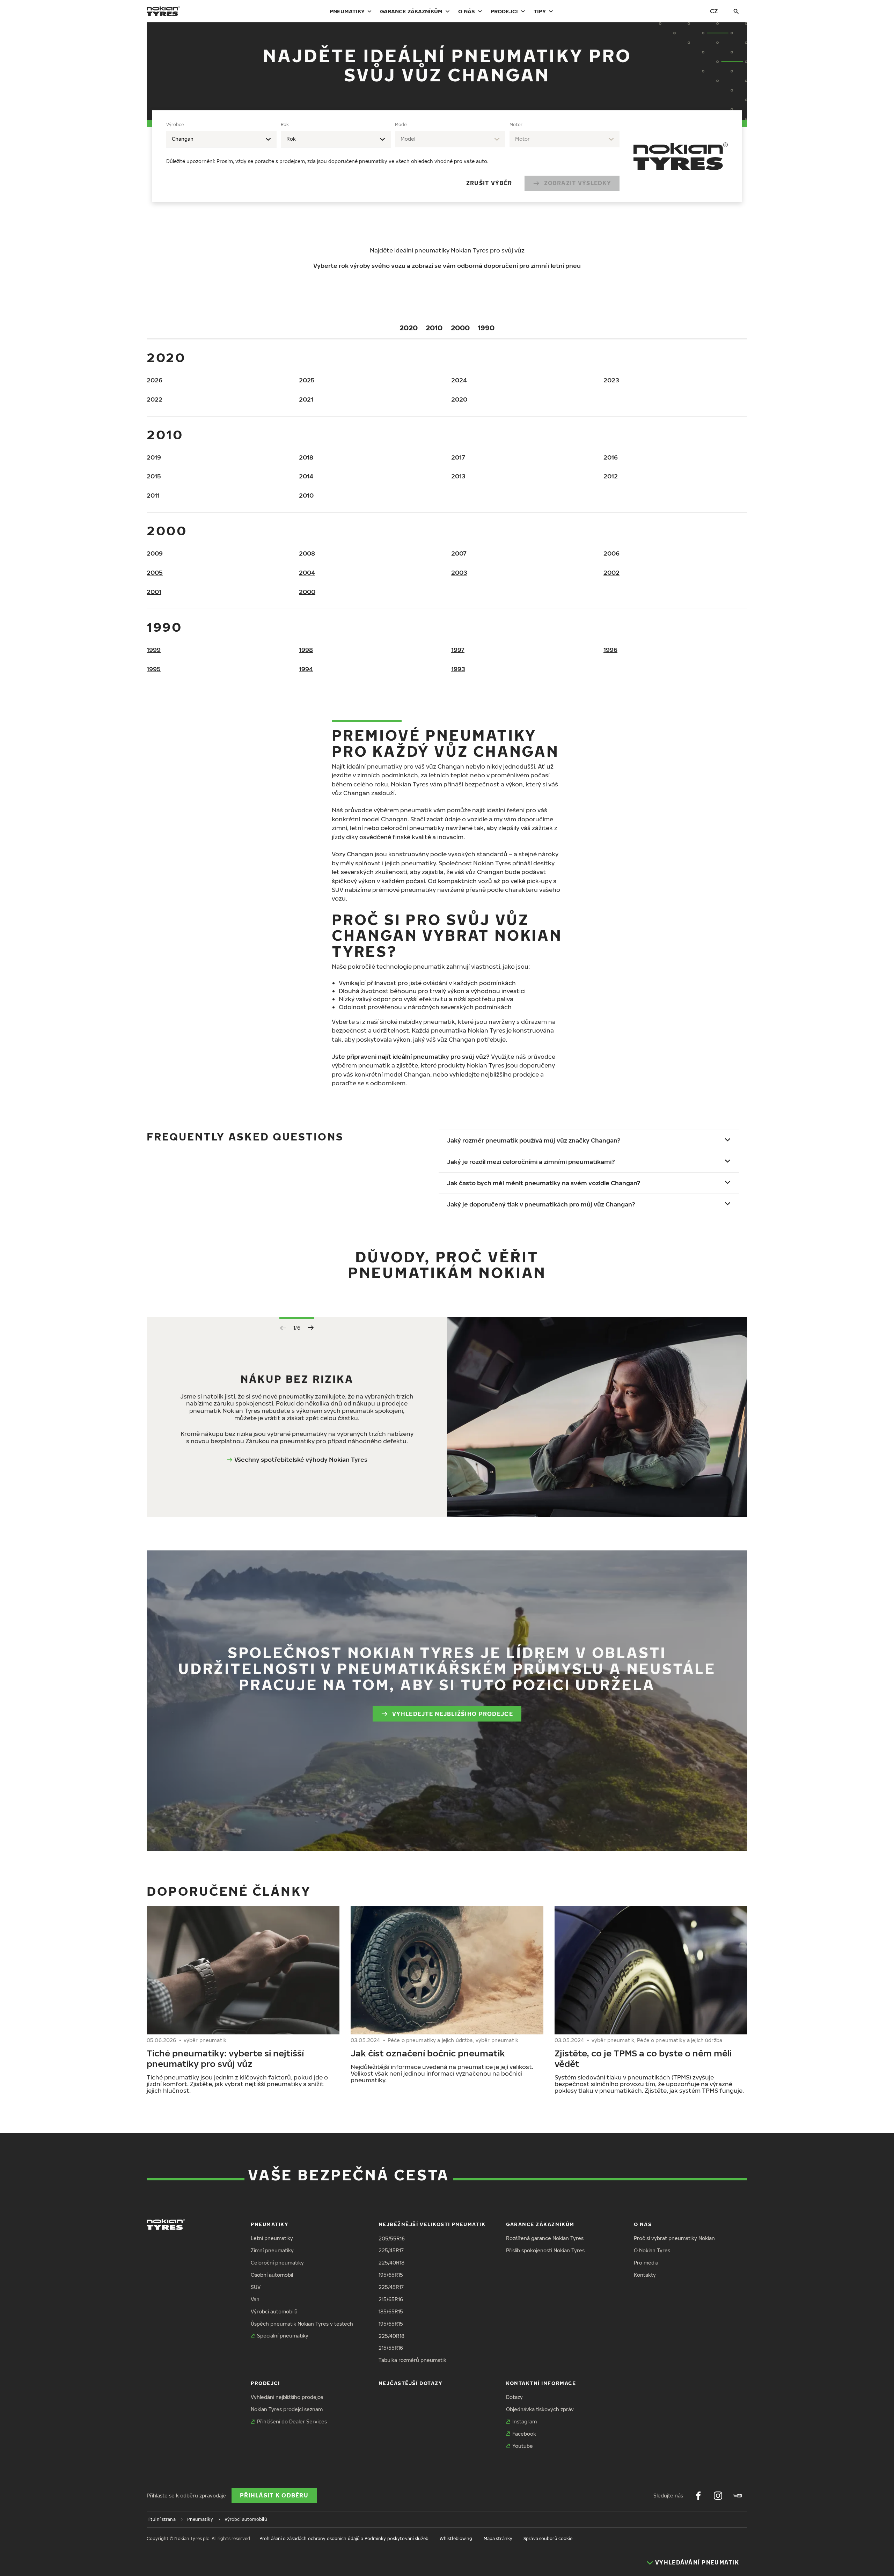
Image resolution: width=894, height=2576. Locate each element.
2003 (459, 573)
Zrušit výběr (489, 183)
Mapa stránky (498, 2538)
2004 (307, 573)
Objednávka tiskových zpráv (540, 2409)
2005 (155, 573)
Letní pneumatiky (272, 2238)
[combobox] (221, 139)
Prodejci (504, 11)
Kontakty (645, 2275)
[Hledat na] (736, 11)
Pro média (646, 2263)
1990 (486, 328)
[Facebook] (698, 2496)
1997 (458, 650)
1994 (306, 669)
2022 (155, 399)
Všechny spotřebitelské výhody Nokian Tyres (301, 1459)
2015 (154, 476)
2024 (459, 380)
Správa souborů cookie (548, 2538)
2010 (434, 328)
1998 (306, 650)
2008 (307, 553)
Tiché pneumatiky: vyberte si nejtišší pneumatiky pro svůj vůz (225, 2058)
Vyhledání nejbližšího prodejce (287, 2397)
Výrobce (175, 124)
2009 (155, 553)
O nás (467, 11)
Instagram (525, 2421)
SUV (256, 2287)
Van (255, 2299)
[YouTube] (738, 2496)
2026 (155, 380)
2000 (460, 328)
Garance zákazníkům (411, 11)
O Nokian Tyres (652, 2250)
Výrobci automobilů (274, 2311)
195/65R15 (391, 2275)
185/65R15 (391, 2311)
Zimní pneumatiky (272, 2250)
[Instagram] (718, 2496)
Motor (516, 124)
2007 (459, 553)
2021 (306, 399)
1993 (458, 669)
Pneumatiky (347, 11)
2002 (611, 573)
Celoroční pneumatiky (277, 2263)
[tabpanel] (393, 156)
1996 (610, 650)
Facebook (524, 2434)
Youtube (523, 2446)
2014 (306, 476)
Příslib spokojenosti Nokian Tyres (545, 2250)
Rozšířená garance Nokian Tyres (545, 2238)
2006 (611, 553)
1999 (154, 650)
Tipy (540, 11)
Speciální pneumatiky (283, 2336)
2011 (153, 495)
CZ (714, 11)
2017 (458, 457)
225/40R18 (391, 2263)
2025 (307, 380)
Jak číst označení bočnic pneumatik (428, 2053)
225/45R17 (391, 2250)
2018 (306, 457)
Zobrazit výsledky (578, 183)
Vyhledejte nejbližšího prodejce (453, 1714)
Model (401, 124)
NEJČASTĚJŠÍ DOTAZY (411, 2383)
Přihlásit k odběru (274, 2495)
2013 (458, 476)
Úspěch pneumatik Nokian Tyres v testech (302, 2324)
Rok (285, 124)
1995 (154, 669)
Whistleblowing (456, 2538)
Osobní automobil (272, 2275)
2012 (611, 476)
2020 (409, 328)
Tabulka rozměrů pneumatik (412, 2360)
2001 (154, 592)
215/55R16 (391, 2348)
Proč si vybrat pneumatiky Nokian (674, 2238)
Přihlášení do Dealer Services (292, 2421)
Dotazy (514, 2397)
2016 (611, 457)
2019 (154, 457)
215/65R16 (391, 2299)
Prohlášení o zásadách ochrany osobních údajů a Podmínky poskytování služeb (344, 2538)
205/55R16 (392, 2239)
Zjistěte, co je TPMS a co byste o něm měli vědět (643, 2058)
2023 (611, 380)
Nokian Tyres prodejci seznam (287, 2409)
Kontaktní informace (541, 2383)
